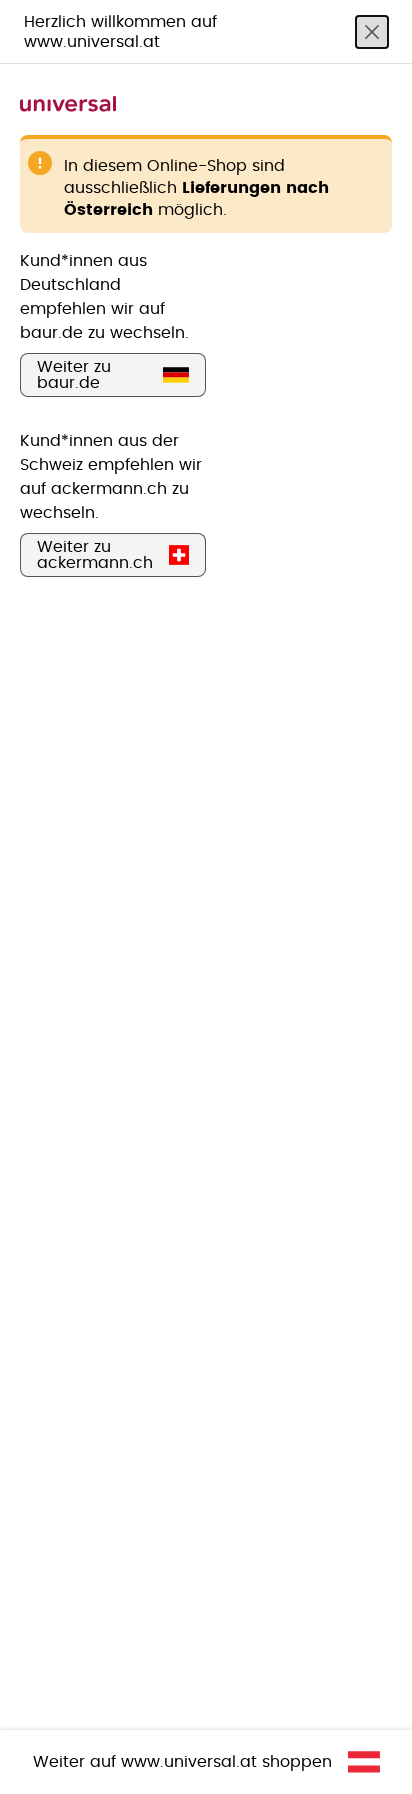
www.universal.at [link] (189, 1762)
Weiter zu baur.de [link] (74, 375)
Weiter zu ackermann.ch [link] (95, 555)
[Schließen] (372, 32)
